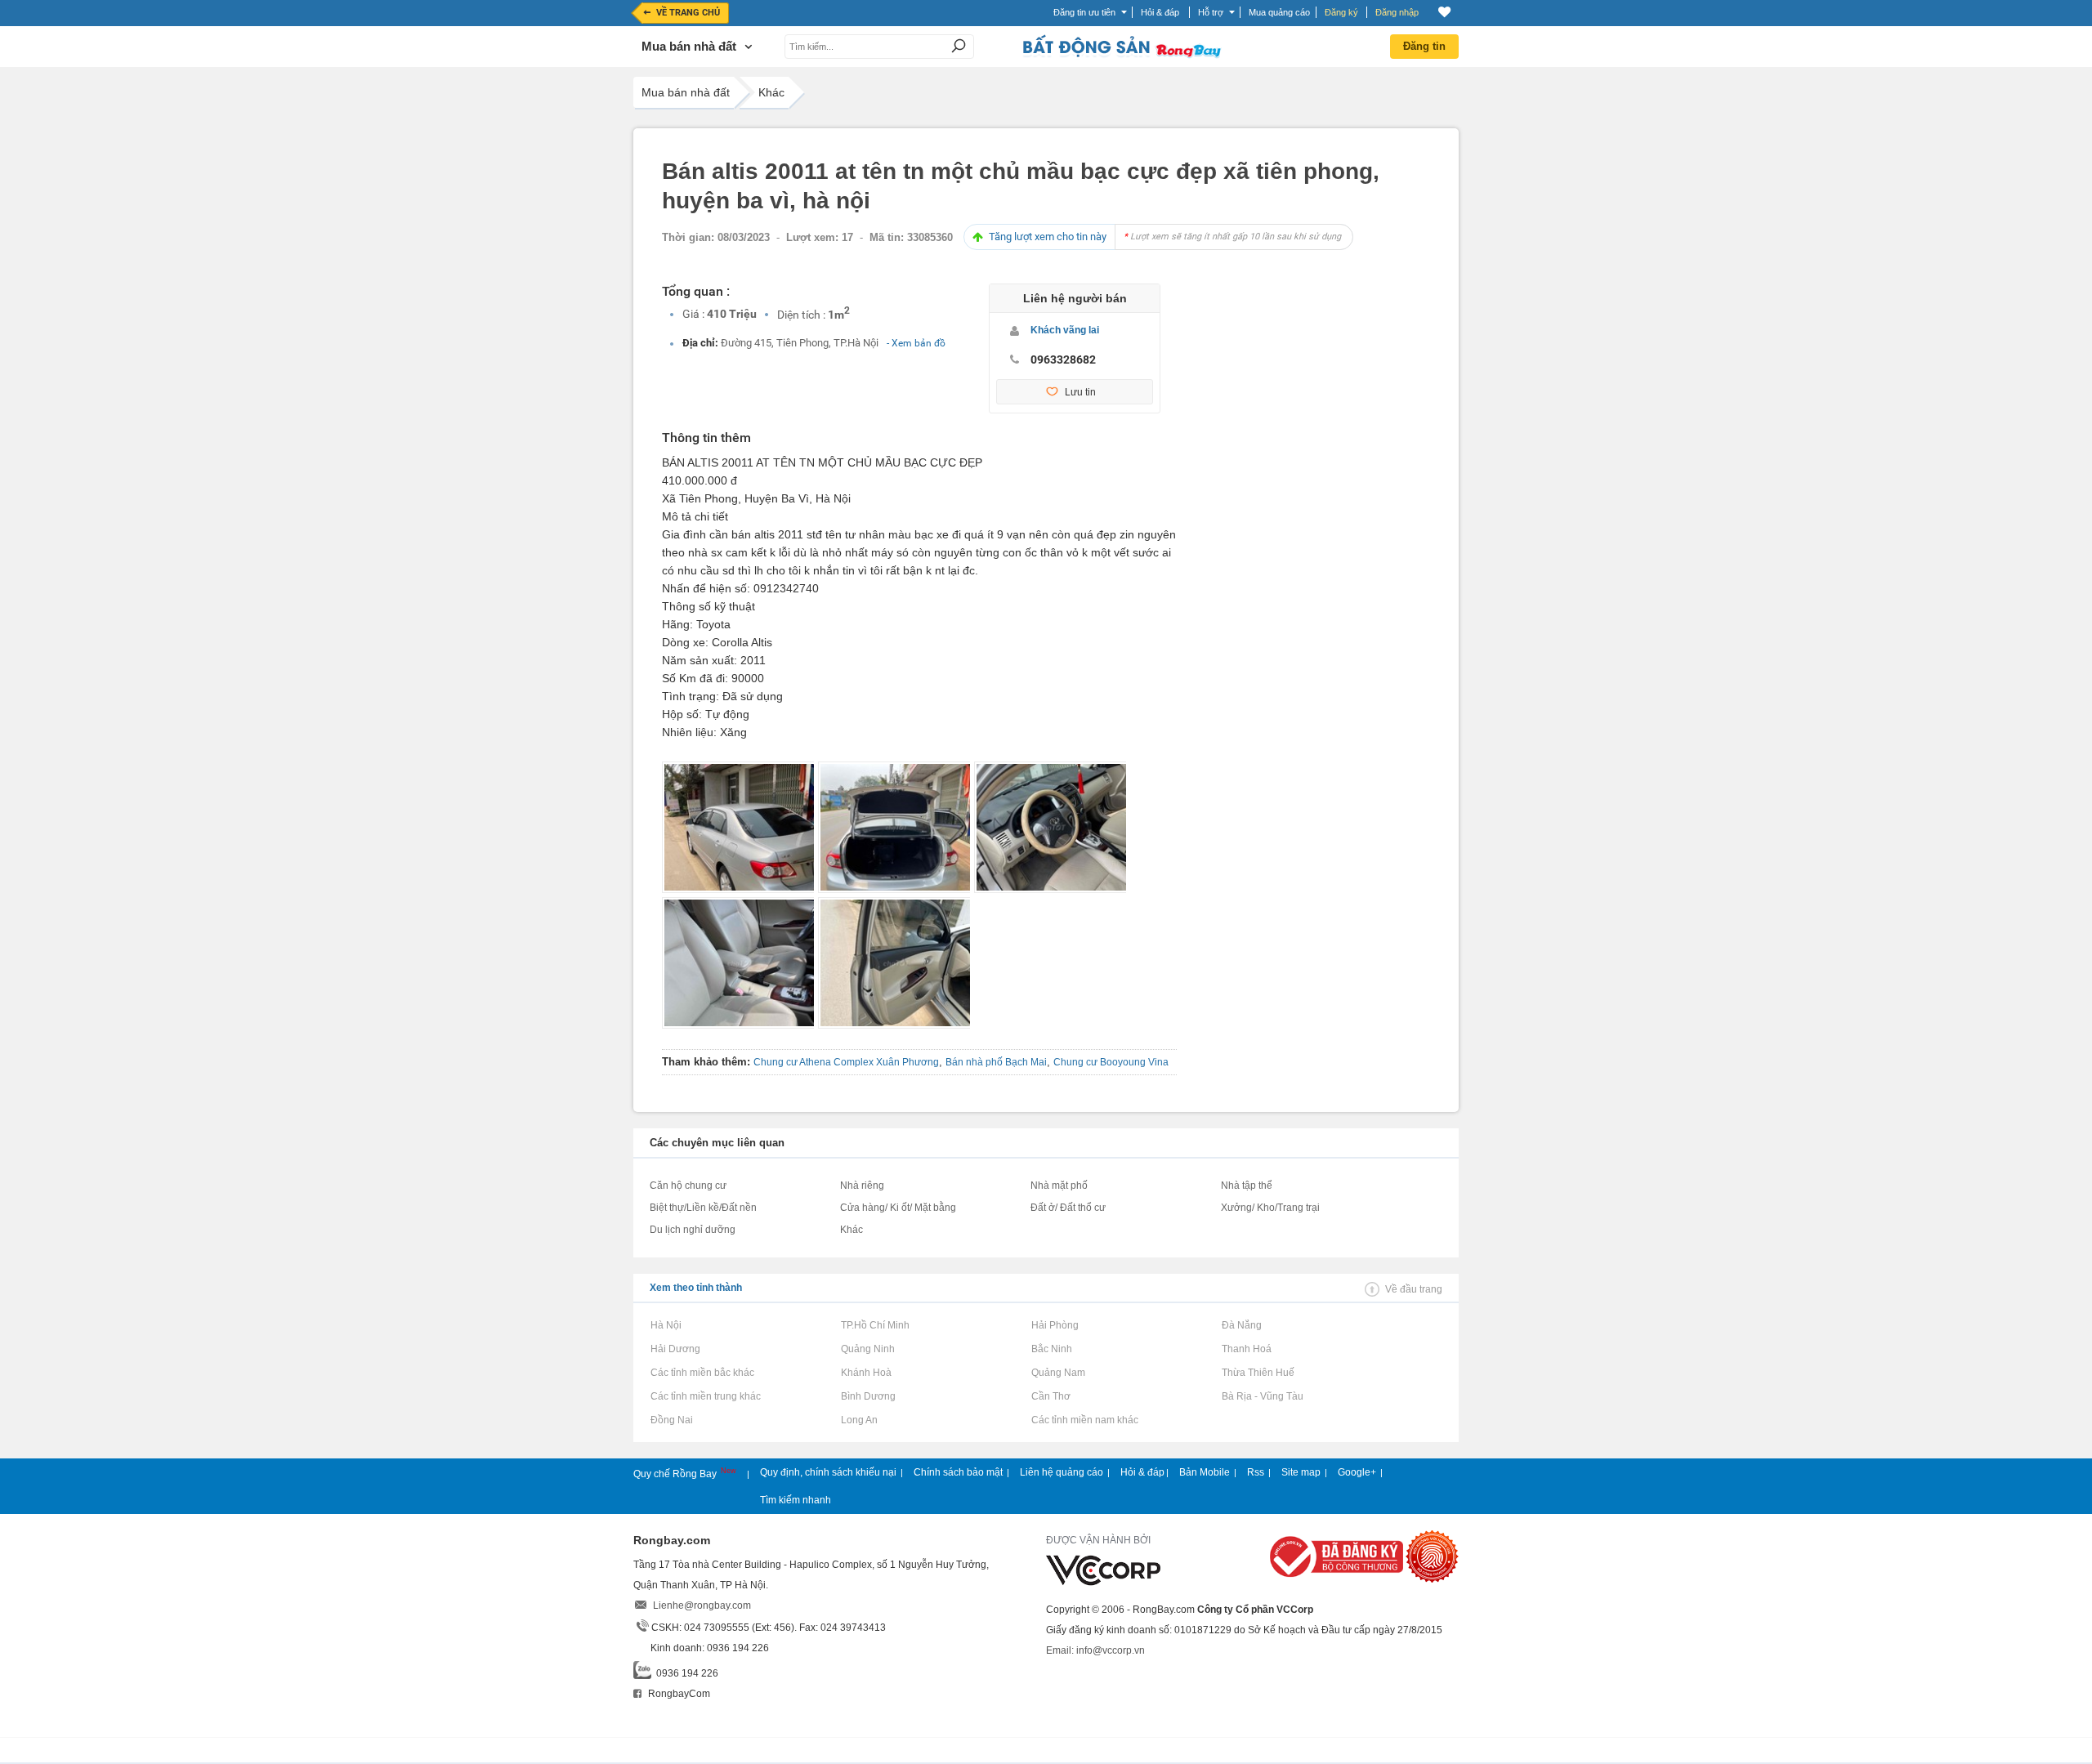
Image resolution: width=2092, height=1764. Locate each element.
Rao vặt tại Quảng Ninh (867, 1349)
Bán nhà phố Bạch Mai (996, 1062)
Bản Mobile (1205, 1472)
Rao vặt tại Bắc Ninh (1051, 1349)
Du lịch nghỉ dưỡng (693, 1230)
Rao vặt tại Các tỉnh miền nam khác (1084, 1420)
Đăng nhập (1397, 12)
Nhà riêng (862, 1186)
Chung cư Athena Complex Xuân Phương (846, 1062)
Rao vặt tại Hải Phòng (1055, 1325)
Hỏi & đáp (1142, 1472)
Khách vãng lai (1065, 330)
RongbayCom (678, 1694)
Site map (1301, 1472)
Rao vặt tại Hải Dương (675, 1349)
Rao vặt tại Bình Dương (868, 1396)
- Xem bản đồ (916, 343)
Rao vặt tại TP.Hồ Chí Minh (875, 1325)
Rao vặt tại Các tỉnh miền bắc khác (702, 1373)
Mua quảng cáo (1279, 12)
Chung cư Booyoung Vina (1111, 1062)
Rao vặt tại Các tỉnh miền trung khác (705, 1396)
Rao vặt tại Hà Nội (666, 1325)
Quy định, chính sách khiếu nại (828, 1472)
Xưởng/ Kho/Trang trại (1270, 1208)
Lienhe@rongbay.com (702, 1605)
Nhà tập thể (1247, 1186)
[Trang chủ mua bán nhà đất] (1121, 56)
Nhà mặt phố (1059, 1186)
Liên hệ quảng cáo (1062, 1472)
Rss (1256, 1472)
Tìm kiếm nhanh (796, 1500)
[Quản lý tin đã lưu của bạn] (1444, 12)
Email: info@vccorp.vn (1095, 1650)
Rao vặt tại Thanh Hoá (1246, 1349)
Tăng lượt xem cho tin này (1165, 237)
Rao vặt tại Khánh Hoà (866, 1373)
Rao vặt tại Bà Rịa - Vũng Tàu (1262, 1396)
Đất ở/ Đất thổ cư (1068, 1208)
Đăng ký (1341, 12)
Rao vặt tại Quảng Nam (1058, 1373)
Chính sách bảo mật (958, 1472)
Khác (771, 92)
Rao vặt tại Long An (859, 1420)
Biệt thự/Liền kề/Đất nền (703, 1208)
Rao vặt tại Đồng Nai (671, 1420)
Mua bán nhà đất (686, 92)
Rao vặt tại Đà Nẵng (1241, 1325)
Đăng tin (1424, 46)
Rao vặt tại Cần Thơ (1050, 1396)
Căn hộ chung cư (688, 1186)
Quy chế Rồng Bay (676, 1474)
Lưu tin (1080, 392)
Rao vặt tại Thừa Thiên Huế (1258, 1373)
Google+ (1357, 1472)
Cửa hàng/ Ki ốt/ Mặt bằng (898, 1208)
